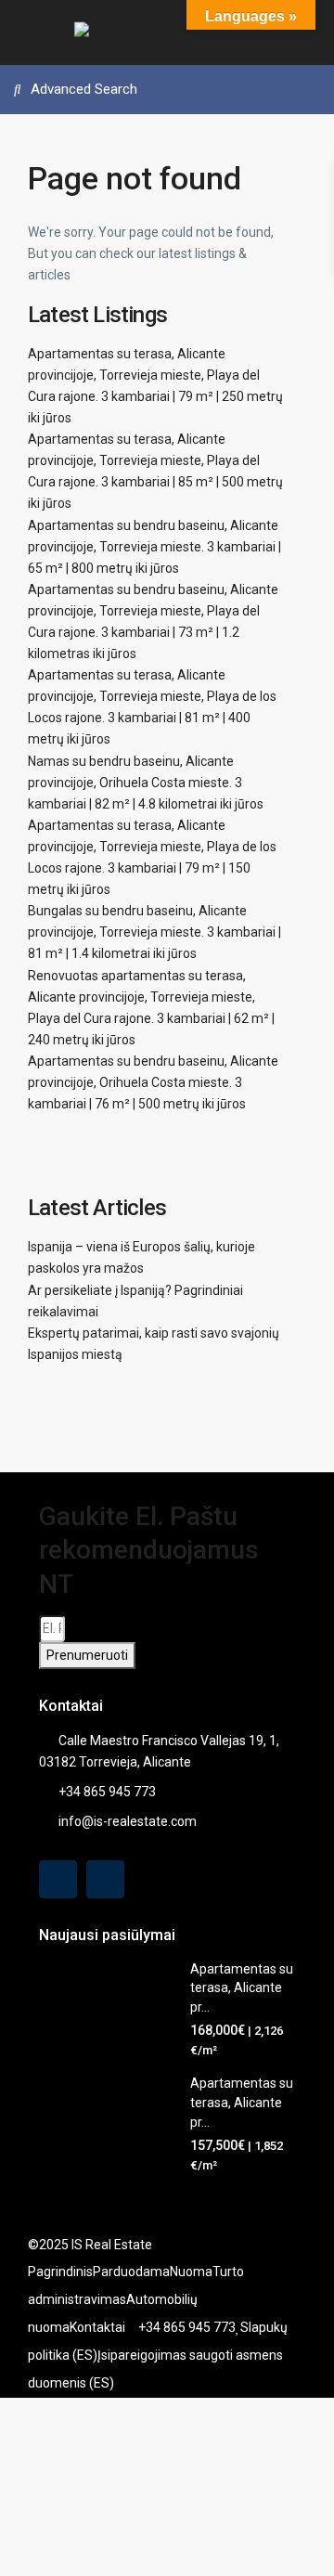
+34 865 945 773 (107, 1792)
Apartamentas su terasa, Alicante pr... (242, 1988)
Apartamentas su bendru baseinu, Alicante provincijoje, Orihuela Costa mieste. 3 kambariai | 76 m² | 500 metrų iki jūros (153, 1082)
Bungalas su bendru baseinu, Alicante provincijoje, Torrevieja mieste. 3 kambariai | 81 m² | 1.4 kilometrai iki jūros (154, 932)
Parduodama (131, 2272)
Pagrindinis (60, 2272)
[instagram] (105, 1879)
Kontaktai (97, 2327)
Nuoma (191, 2272)
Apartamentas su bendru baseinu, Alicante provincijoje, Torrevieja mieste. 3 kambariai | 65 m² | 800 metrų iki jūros (154, 547)
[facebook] (58, 1879)
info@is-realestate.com (128, 1821)
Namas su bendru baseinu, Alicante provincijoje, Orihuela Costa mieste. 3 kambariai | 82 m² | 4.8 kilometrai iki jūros (146, 783)
